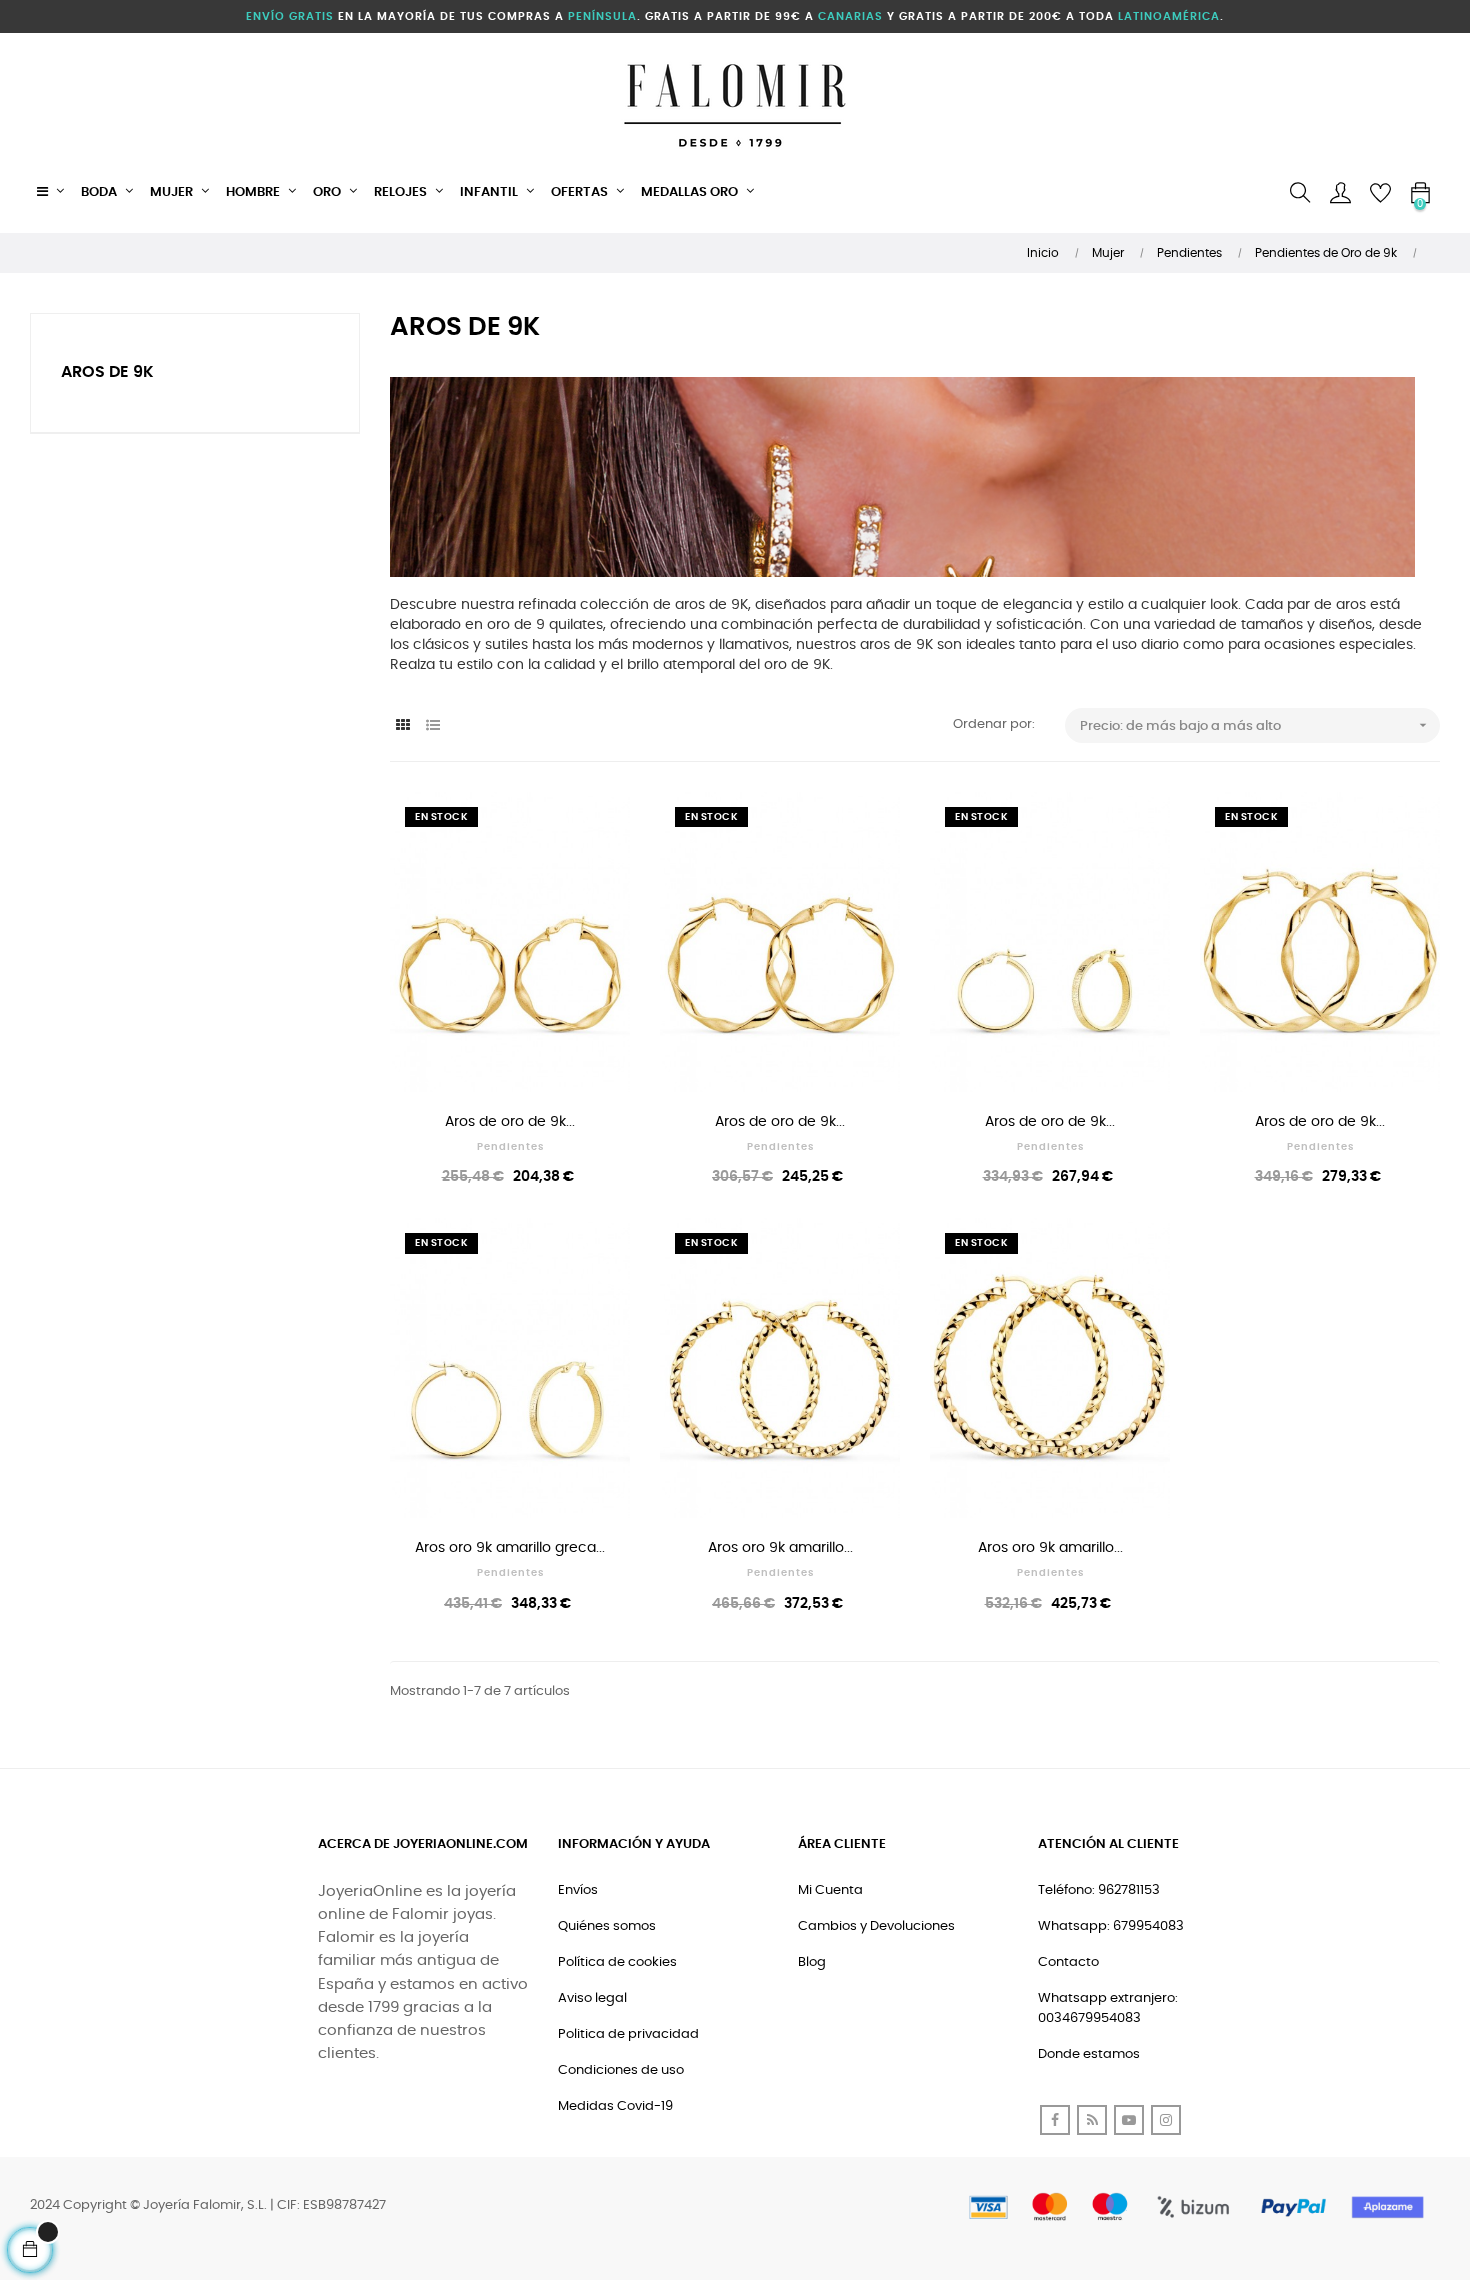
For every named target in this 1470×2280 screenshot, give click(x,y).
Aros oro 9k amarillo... (780, 1548)
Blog (812, 1962)
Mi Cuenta (830, 1890)
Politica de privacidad (628, 2034)
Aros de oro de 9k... (510, 1122)
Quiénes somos (607, 1926)
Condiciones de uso (621, 2070)
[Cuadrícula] (402, 726)
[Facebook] (1055, 2120)
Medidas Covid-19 (615, 2106)
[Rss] (1092, 2120)
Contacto (1068, 1962)
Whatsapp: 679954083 (1111, 1926)
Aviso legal (592, 1998)
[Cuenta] (1340, 193)
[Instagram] (1166, 2120)
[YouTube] (1129, 2120)
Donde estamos (1089, 2054)
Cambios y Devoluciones (876, 1926)
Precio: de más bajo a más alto (1255, 725)
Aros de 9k (107, 372)
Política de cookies (617, 1962)
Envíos (578, 1890)
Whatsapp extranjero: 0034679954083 (1108, 2008)
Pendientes (510, 1147)
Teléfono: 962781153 (1099, 1890)
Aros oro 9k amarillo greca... (510, 1548)
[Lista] (432, 726)
